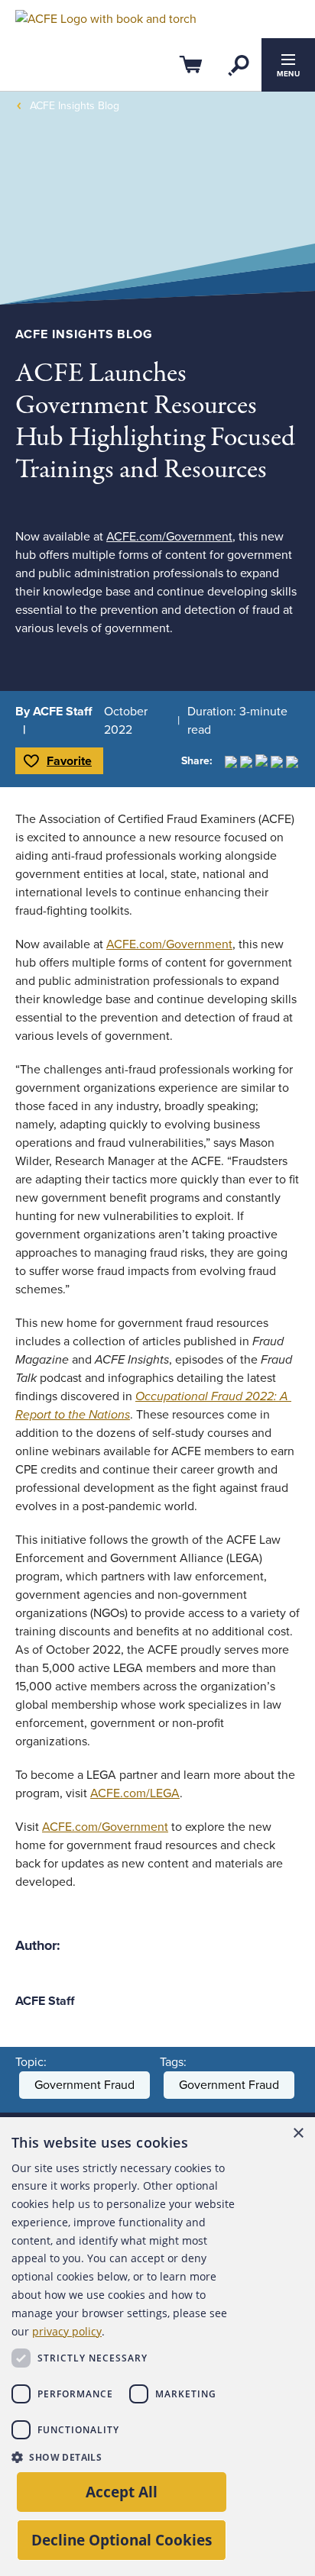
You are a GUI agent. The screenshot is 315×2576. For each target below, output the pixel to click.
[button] (128, 2457)
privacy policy (67, 2331)
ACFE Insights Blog (75, 106)
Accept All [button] (122, 2492)
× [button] (298, 2134)
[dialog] (157, 2347)
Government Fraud (84, 2085)
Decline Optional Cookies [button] (122, 2540)
